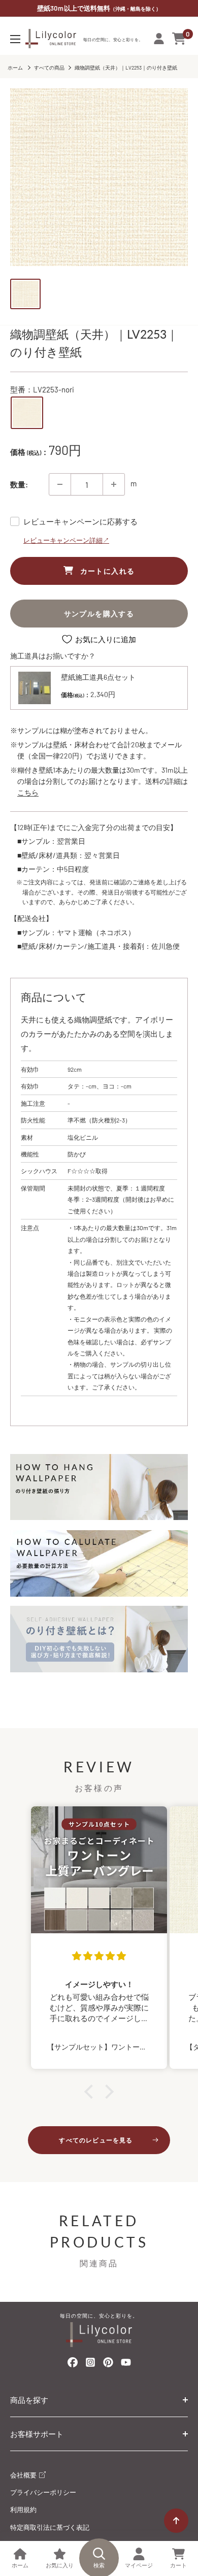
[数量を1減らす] (60, 484)
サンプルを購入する (99, 614)
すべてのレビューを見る (96, 2140)
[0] (179, 39)
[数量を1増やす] (114, 484)
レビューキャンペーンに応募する (80, 521)
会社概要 (24, 2475)
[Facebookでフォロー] (73, 2364)
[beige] (27, 413)
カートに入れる (108, 571)
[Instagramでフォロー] (90, 2365)
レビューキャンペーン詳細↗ (66, 540)
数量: (19, 484)
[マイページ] (159, 39)
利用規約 (23, 2509)
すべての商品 (49, 68)
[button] (91, 2092)
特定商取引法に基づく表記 (50, 2527)
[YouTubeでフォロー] (126, 2365)
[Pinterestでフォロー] (108, 2364)
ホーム (15, 68)
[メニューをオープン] (15, 39)
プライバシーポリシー (43, 2492)
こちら (28, 792)
